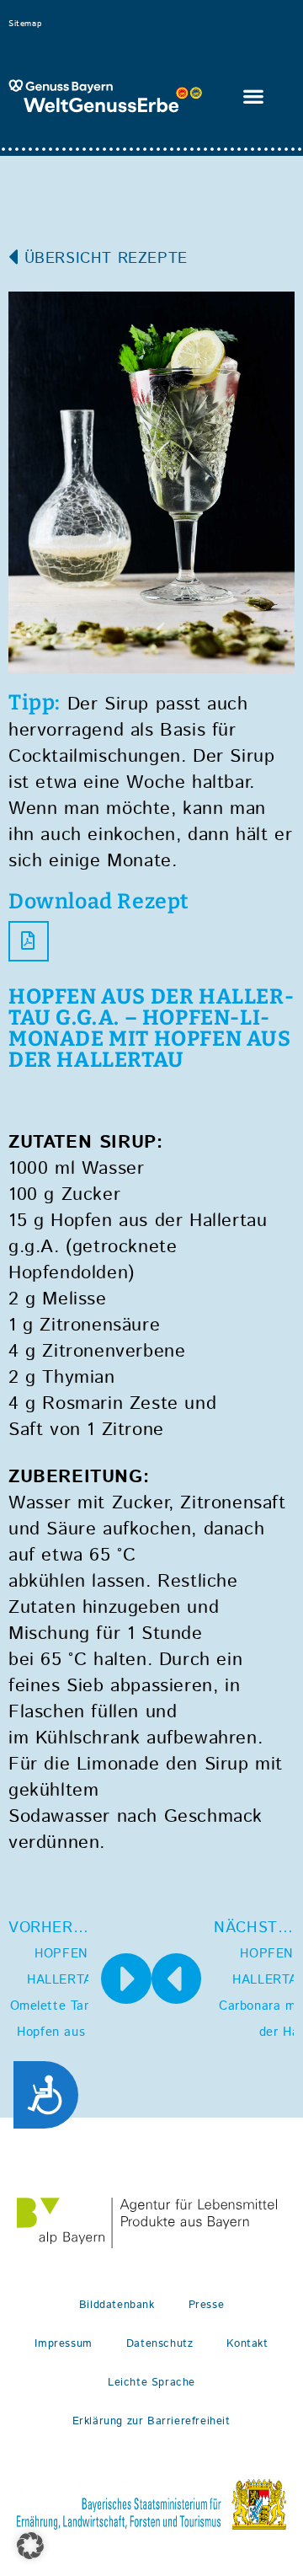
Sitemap (25, 24)
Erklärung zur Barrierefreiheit (151, 2421)
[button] (253, 96)
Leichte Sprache (151, 2383)
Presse (207, 2305)
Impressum (63, 2344)
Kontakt (247, 2344)
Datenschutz (160, 2344)
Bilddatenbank (117, 2305)
